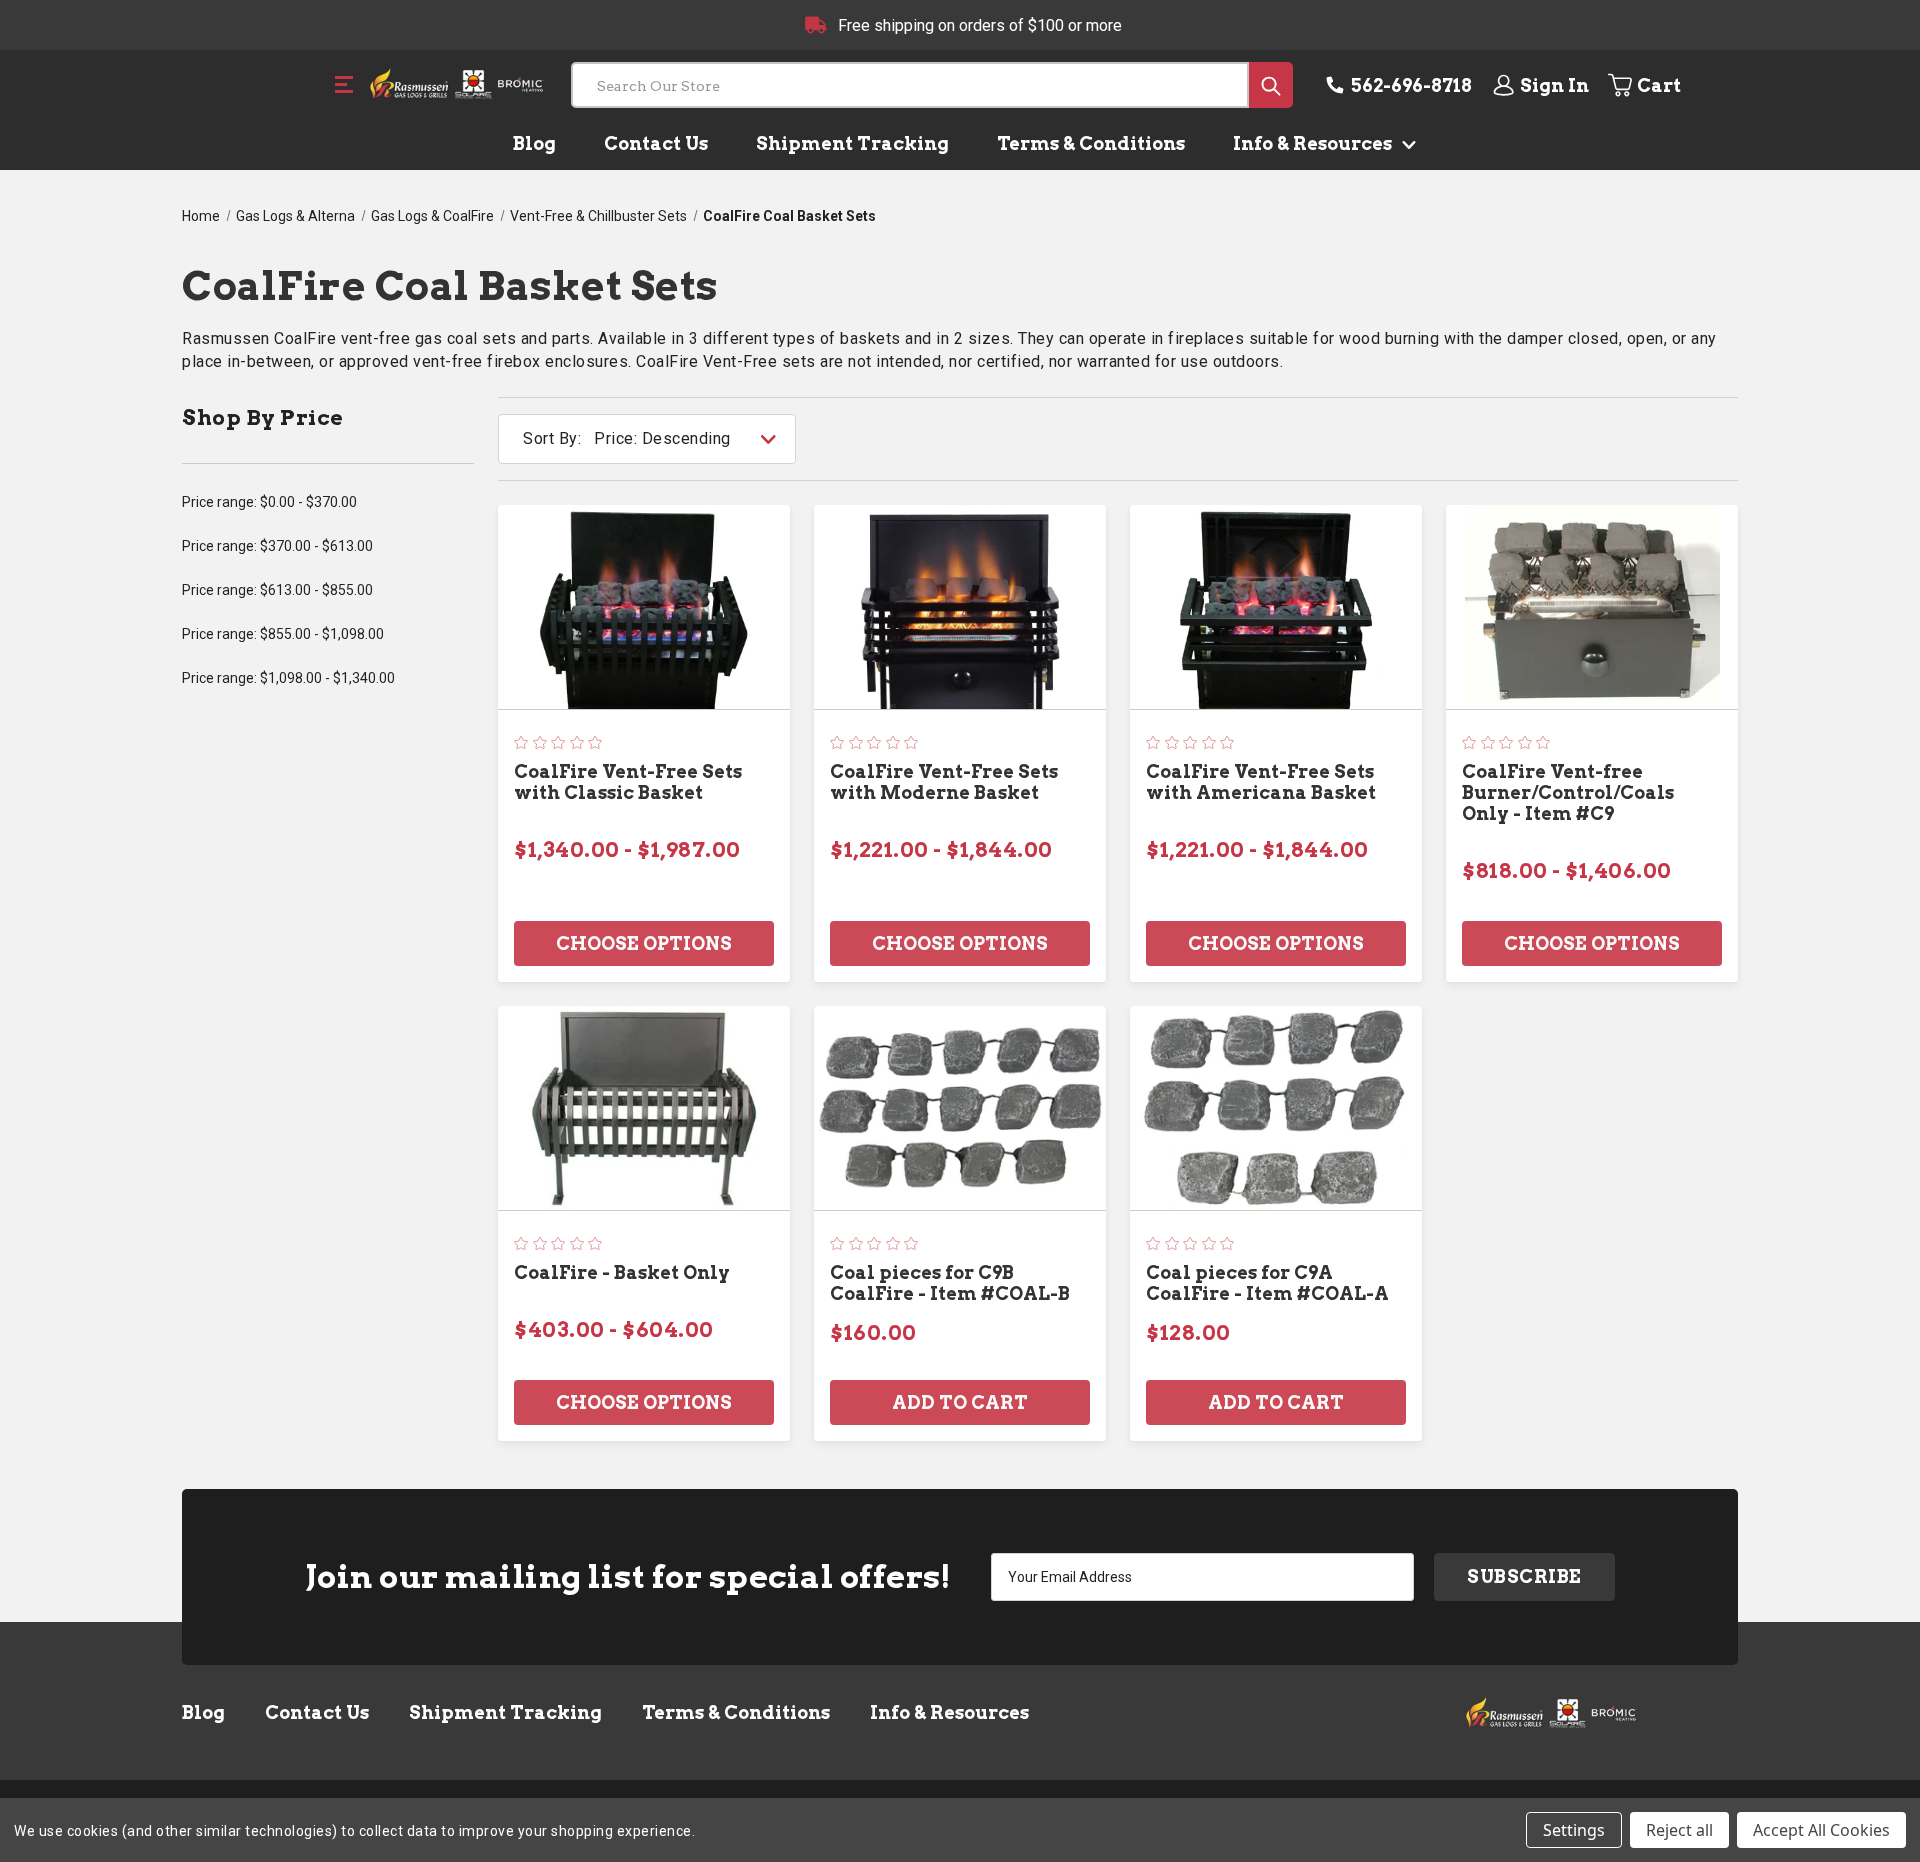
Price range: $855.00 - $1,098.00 (283, 634)
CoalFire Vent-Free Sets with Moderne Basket (944, 782)
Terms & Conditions (1091, 143)
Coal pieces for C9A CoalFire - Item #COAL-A (1267, 1283)
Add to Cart (960, 1402)
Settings (1574, 1830)
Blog (534, 143)
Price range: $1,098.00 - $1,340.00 (288, 678)
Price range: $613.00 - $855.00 (277, 590)
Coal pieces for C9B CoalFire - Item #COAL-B (950, 1283)
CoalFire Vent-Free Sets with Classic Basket (628, 782)
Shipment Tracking (852, 143)
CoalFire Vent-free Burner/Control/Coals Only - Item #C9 (1568, 792)
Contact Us (656, 143)
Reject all (1679, 1830)
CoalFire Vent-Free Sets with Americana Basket (1261, 782)
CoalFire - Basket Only (622, 1272)
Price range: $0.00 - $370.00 (269, 502)
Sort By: (552, 438)
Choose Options (644, 943)
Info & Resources (1314, 143)
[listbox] (693, 439)
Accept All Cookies (1821, 1830)
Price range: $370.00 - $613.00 (277, 546)
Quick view (644, 606)
